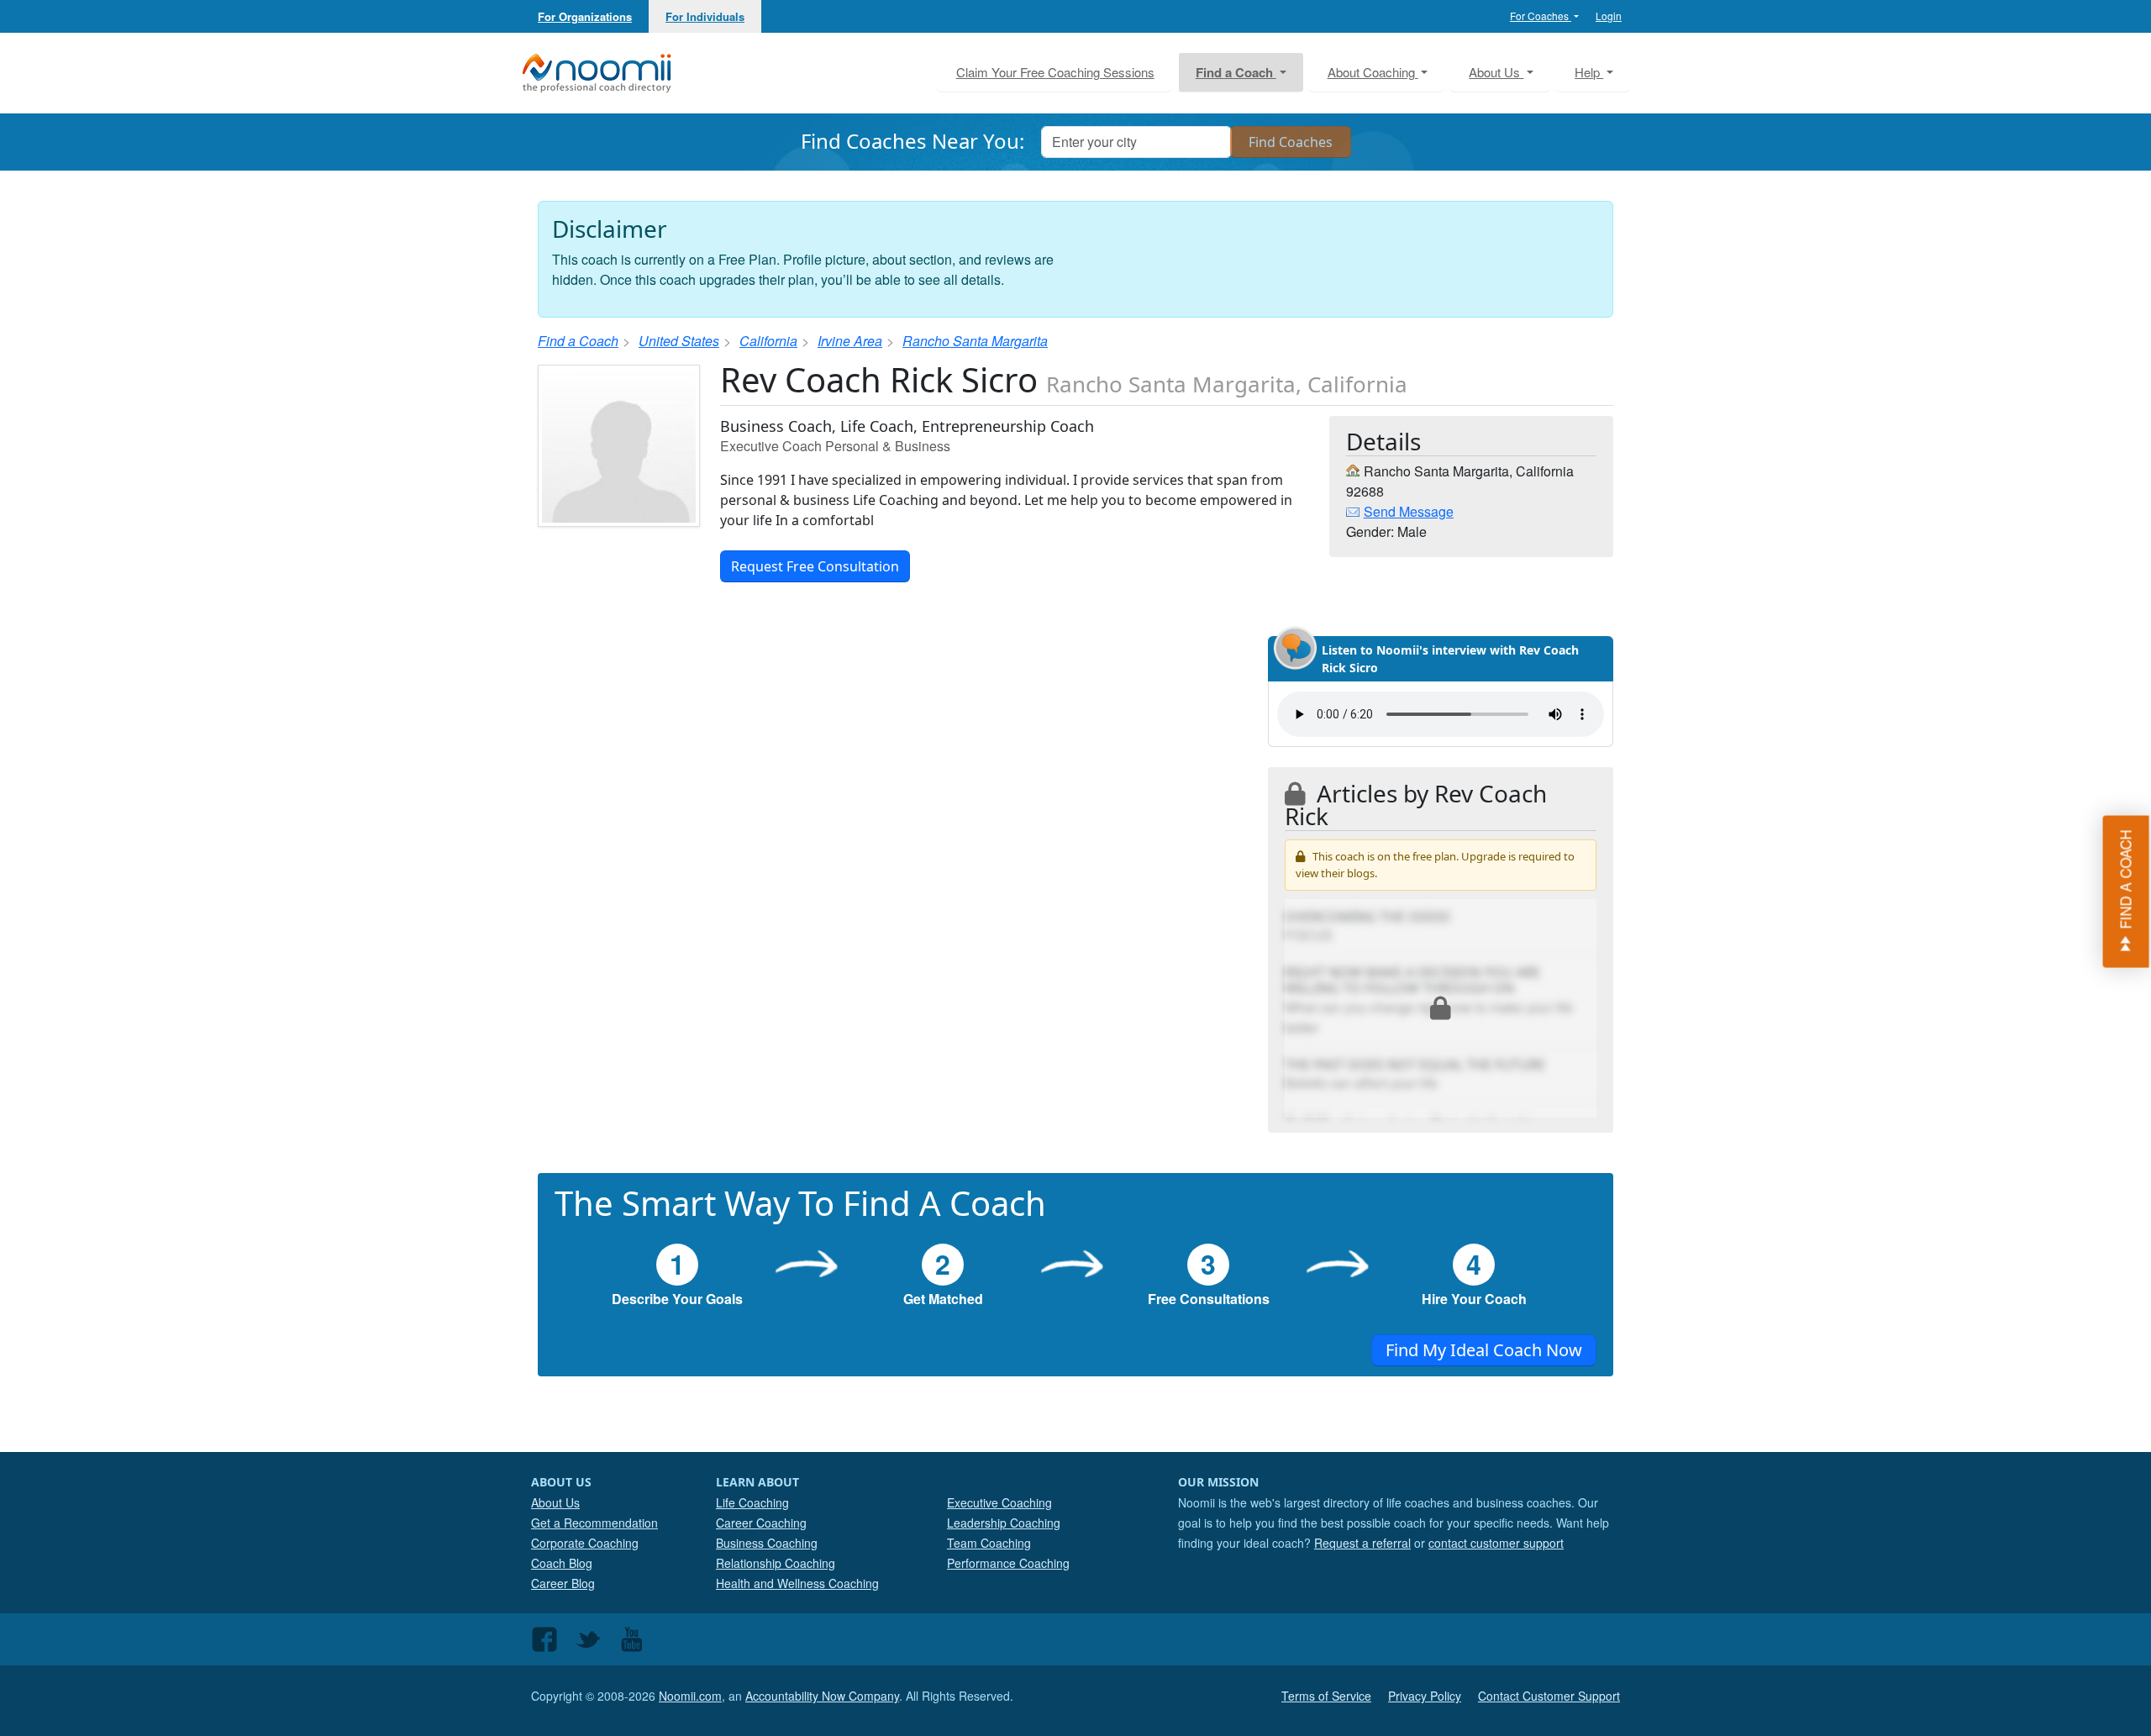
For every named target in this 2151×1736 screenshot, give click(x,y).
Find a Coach (578, 341)
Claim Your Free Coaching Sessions (1055, 72)
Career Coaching (761, 1523)
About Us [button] (1496, 72)
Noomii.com (690, 1696)
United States (679, 341)
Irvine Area (850, 341)
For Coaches (1541, 16)
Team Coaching (989, 1543)
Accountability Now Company (822, 1696)
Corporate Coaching (585, 1543)
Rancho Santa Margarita (975, 341)
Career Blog (563, 1583)
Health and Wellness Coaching (797, 1583)
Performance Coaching (1008, 1563)
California (768, 341)
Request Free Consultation (815, 566)
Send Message (1409, 511)
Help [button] (1589, 72)
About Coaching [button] (1373, 72)
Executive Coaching (999, 1502)
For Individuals (705, 16)
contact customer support (1496, 1543)
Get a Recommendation (594, 1523)
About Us (555, 1502)
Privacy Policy (1425, 1696)
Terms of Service (1326, 1696)
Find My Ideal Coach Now (1484, 1350)
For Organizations (585, 16)
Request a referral (1362, 1543)
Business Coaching (767, 1543)
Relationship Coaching (776, 1563)
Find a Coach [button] (1236, 72)
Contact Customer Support (1549, 1696)
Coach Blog (562, 1563)
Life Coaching (752, 1502)
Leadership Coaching (1004, 1523)
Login (1609, 16)
